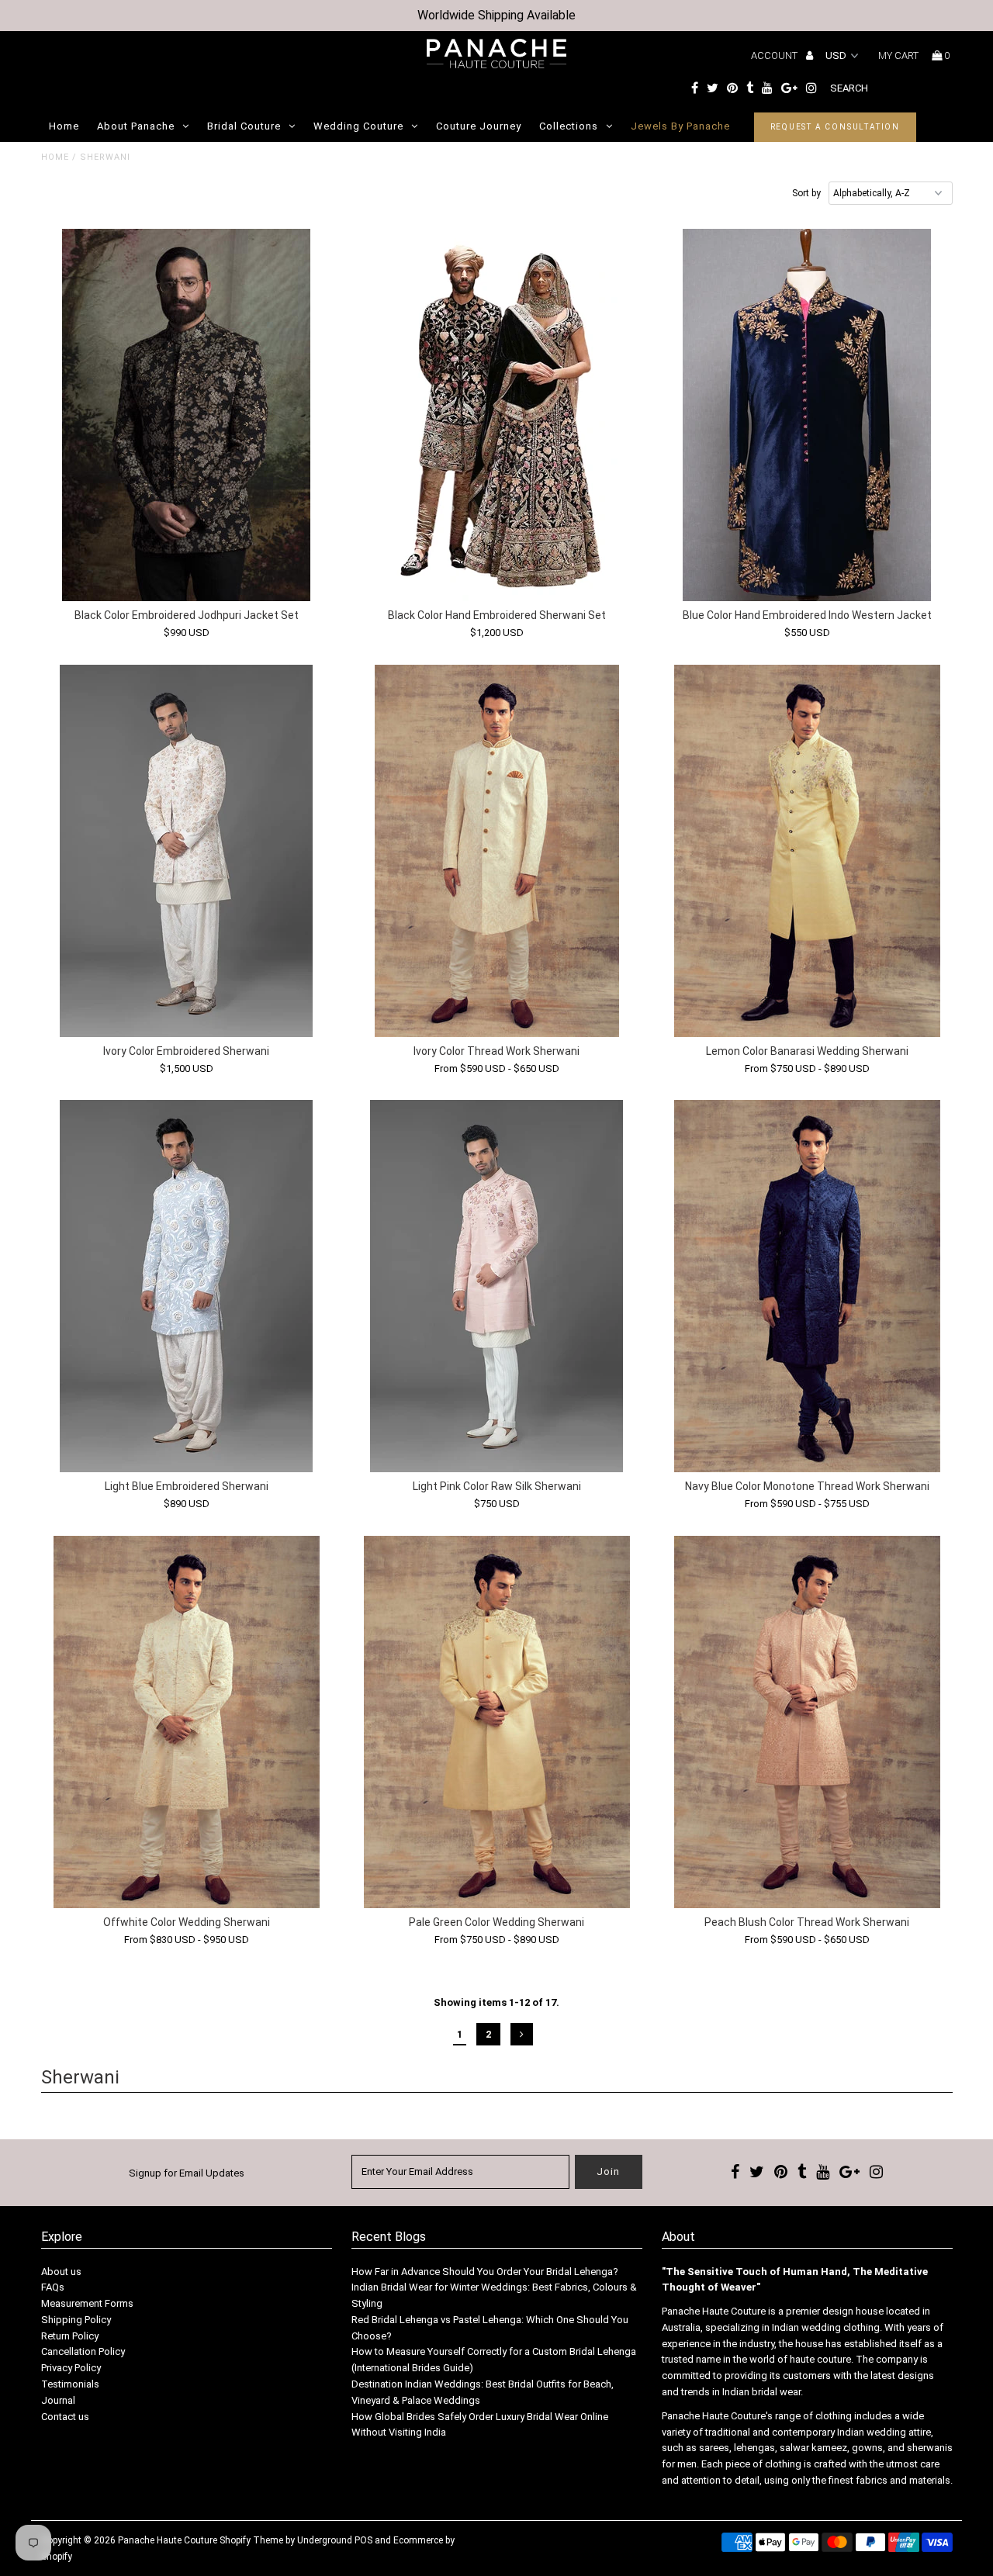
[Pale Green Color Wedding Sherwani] (497, 1722)
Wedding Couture (358, 126)
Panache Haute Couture (168, 2540)
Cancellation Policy (83, 2351)
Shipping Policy (76, 2320)
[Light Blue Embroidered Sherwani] (187, 1286)
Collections (569, 126)
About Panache (136, 126)
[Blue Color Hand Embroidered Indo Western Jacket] (807, 415)
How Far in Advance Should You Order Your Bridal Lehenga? (485, 2272)
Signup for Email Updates (187, 2173)
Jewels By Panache (680, 126)
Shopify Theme (251, 2540)
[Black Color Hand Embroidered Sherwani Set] (497, 415)
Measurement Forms (87, 2303)
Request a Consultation (836, 127)
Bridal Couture (244, 126)
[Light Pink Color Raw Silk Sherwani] (497, 1286)
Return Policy (70, 2336)
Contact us (65, 2417)
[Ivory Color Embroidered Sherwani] (187, 851)
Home (64, 126)
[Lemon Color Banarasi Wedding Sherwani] (807, 851)
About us (61, 2272)
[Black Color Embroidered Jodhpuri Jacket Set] (187, 415)
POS (363, 2540)
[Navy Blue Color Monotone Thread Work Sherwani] (807, 1286)
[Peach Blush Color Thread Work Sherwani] (807, 1722)
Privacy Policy (71, 2368)
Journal (58, 2400)
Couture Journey (479, 126)
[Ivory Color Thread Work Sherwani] (497, 851)
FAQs (53, 2287)
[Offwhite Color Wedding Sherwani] (187, 1722)
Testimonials (70, 2384)
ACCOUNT (775, 55)
